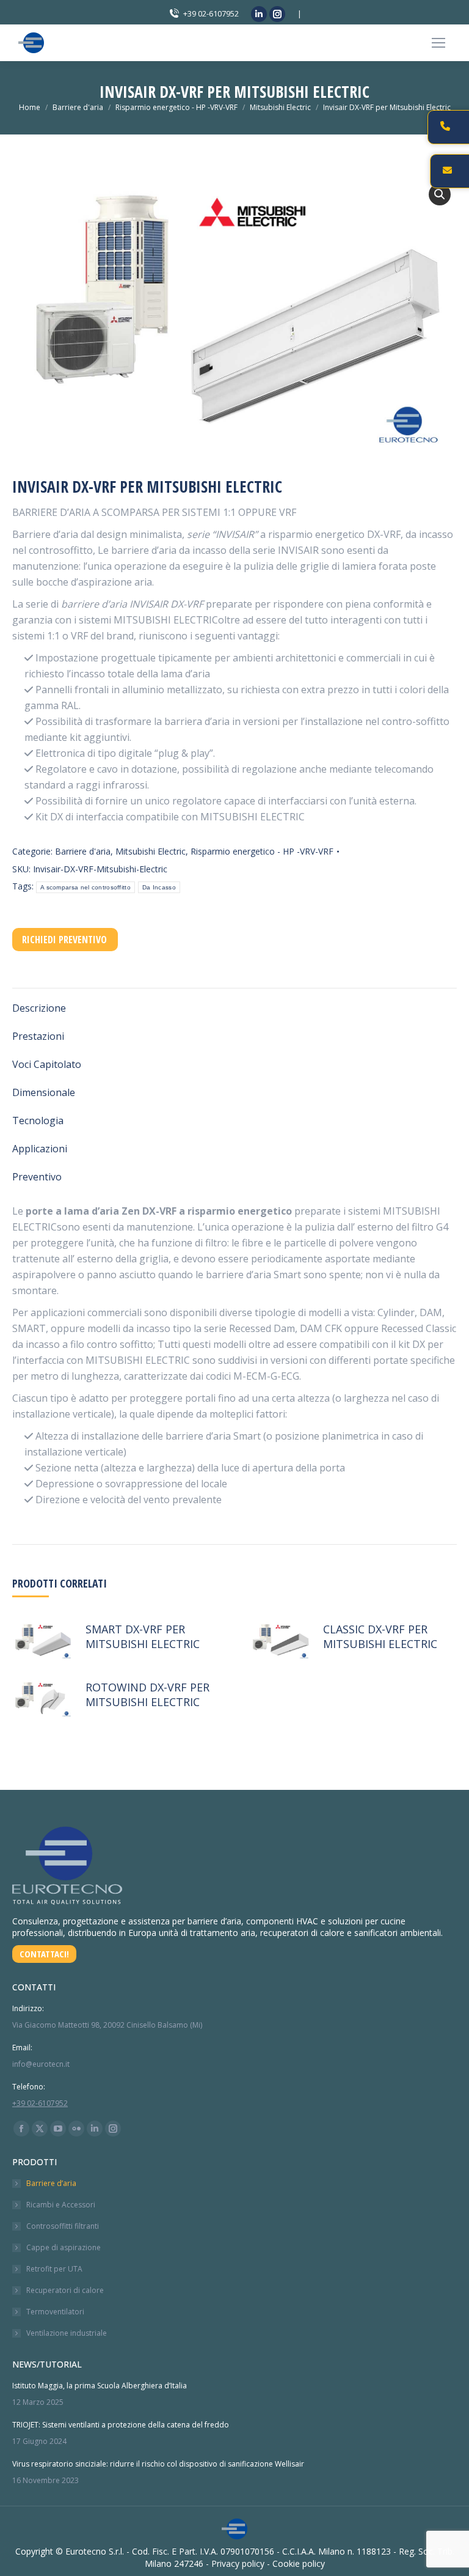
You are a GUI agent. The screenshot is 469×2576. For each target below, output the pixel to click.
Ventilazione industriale (67, 2333)
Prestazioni (38, 1036)
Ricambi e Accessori (61, 2205)
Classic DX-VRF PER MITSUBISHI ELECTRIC (380, 1636)
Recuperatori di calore (65, 2290)
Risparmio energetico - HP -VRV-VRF (262, 851)
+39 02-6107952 (211, 13)
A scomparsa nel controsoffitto (85, 887)
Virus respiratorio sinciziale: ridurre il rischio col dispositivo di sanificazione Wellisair (158, 2464)
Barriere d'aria (83, 851)
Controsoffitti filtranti (63, 2226)
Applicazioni (40, 1149)
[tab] (234, 1002)
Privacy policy (238, 2563)
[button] (440, 194)
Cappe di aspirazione (64, 2247)
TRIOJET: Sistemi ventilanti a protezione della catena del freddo (121, 2425)
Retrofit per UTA (54, 2269)
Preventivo (37, 1177)
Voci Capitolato (47, 1064)
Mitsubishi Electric (151, 851)
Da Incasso (159, 887)
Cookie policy (299, 2563)
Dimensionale (44, 1092)
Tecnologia (38, 1121)
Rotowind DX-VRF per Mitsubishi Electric (147, 1695)
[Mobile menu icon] (438, 43)
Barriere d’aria (51, 2183)
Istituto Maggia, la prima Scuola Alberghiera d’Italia (100, 2386)
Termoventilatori (55, 2312)
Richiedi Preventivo (64, 940)
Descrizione (39, 1008)
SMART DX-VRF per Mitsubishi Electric (143, 1636)
